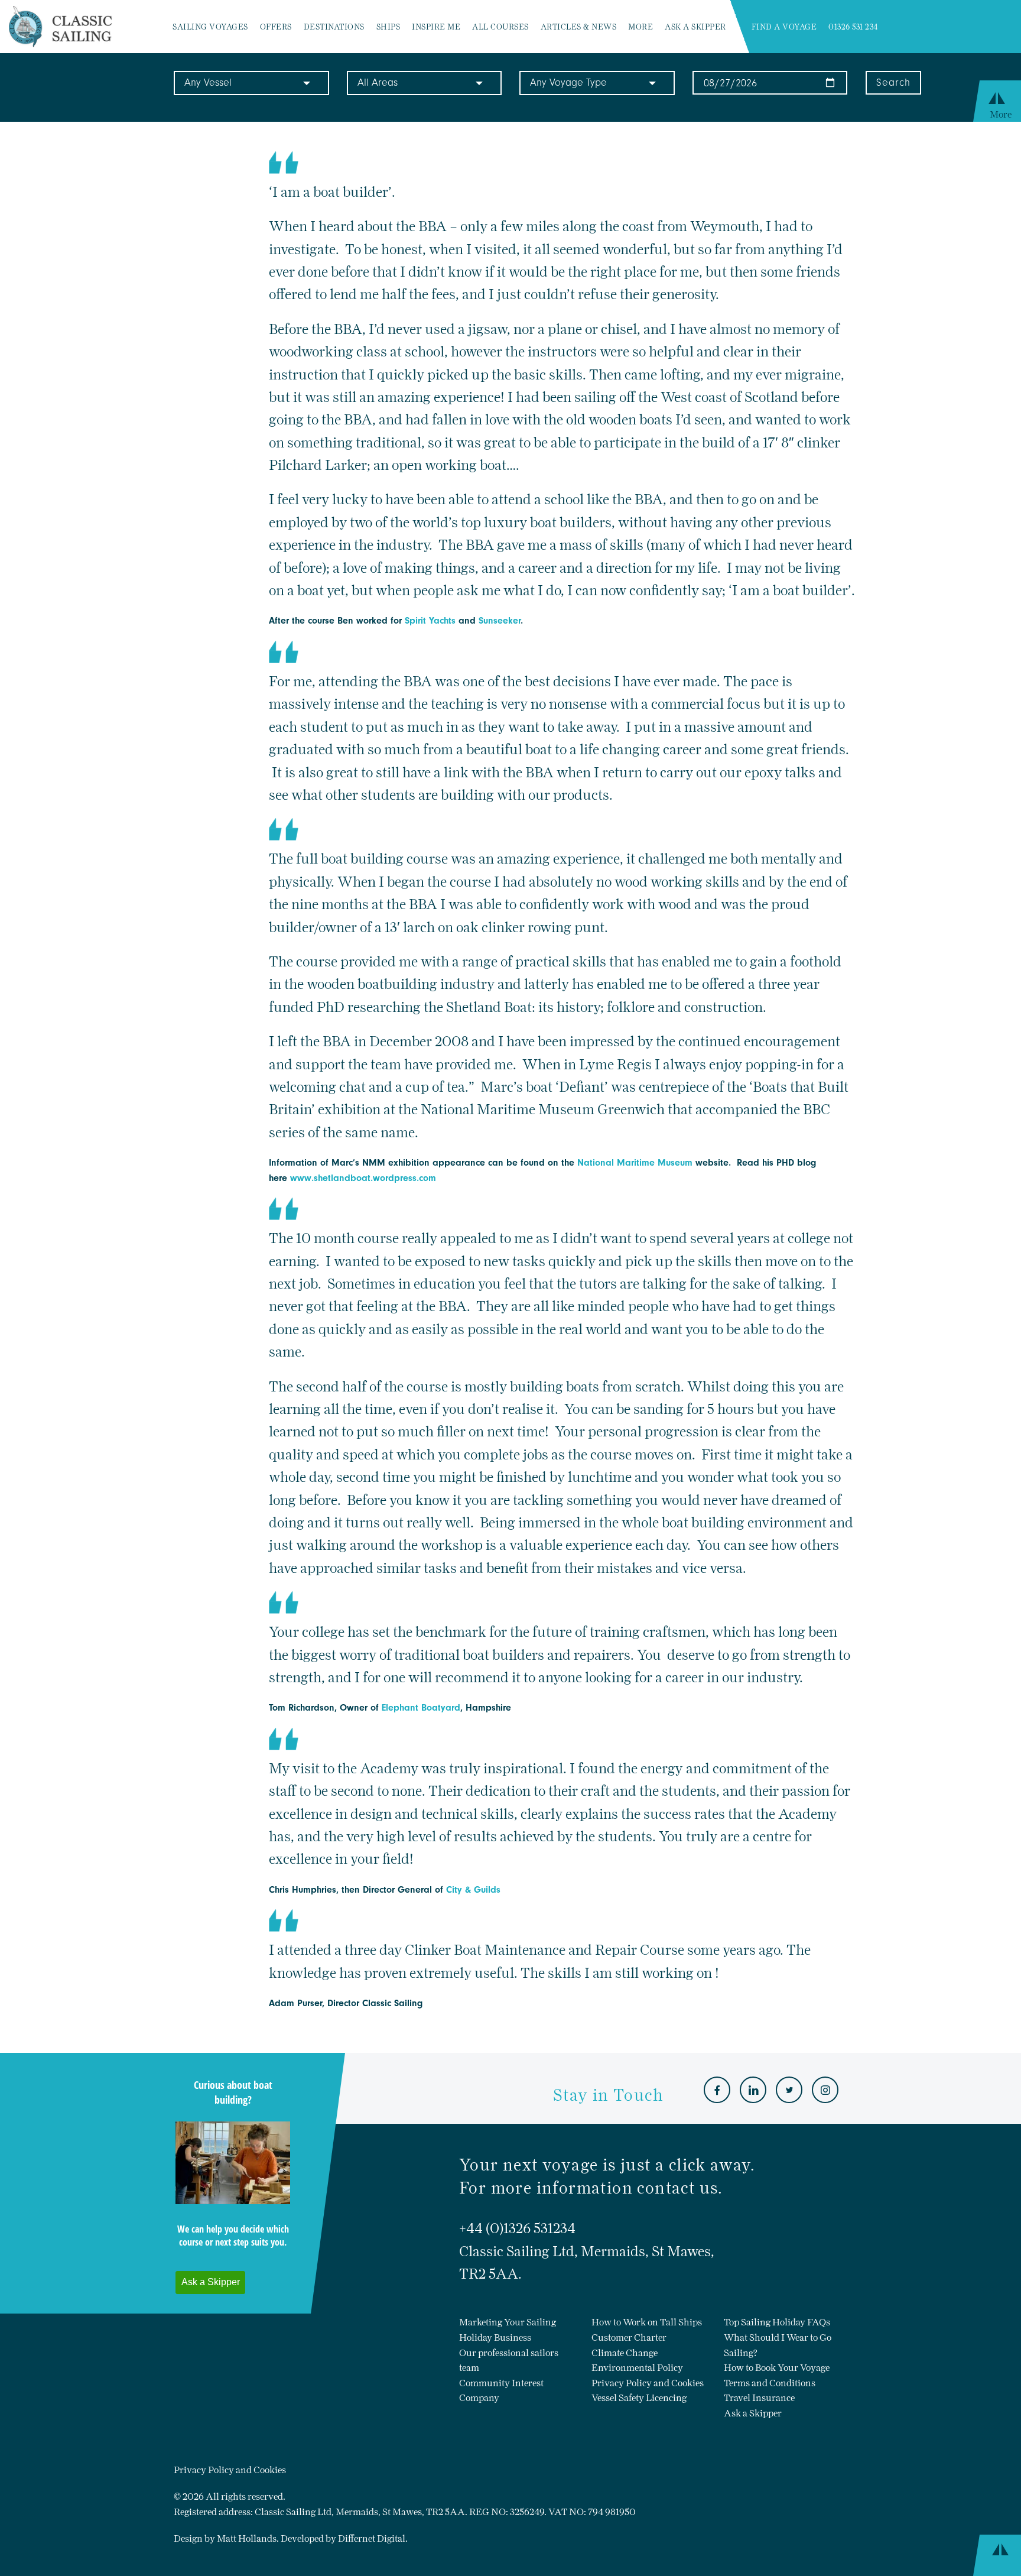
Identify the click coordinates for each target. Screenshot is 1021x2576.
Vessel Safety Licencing (639, 2398)
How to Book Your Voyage (777, 2368)
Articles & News (579, 27)
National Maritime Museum (635, 1163)
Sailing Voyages (210, 27)
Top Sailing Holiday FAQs (777, 2322)
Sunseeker (500, 621)
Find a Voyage (784, 27)
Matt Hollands (247, 2538)
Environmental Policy (637, 2368)
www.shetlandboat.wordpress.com (363, 1178)
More (640, 27)
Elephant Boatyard (421, 1708)
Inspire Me (436, 27)
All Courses (500, 27)
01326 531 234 (853, 27)
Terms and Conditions (770, 2383)
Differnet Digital (372, 2538)
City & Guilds (473, 1890)
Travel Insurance (759, 2398)
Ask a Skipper (695, 27)
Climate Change (625, 2353)
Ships (388, 27)
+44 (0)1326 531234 (517, 2228)
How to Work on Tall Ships (647, 2322)
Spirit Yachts (430, 621)
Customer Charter (629, 2337)
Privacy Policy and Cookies (648, 2383)
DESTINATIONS (334, 27)
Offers (276, 27)
